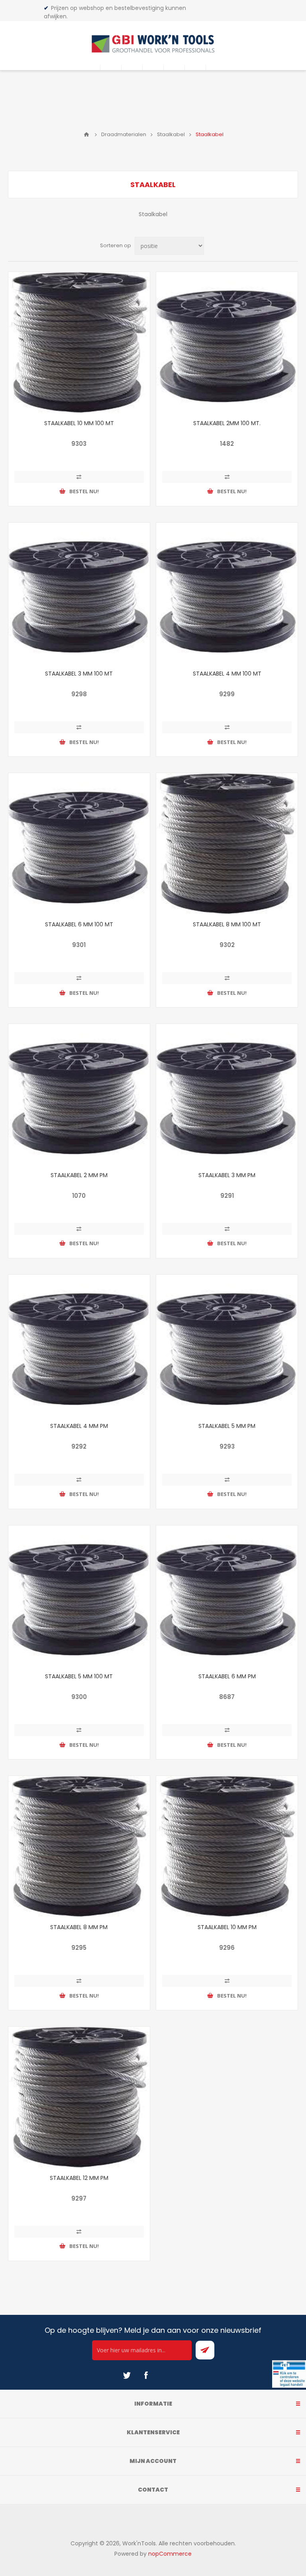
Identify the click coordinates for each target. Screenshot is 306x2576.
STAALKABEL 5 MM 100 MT (79, 1676)
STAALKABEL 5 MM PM (227, 1426)
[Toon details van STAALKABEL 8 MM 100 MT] (227, 844)
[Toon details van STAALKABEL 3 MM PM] (227, 1095)
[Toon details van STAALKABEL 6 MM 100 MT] (79, 844)
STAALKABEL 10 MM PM (227, 1927)
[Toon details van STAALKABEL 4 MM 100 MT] (227, 593)
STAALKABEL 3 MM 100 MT (79, 674)
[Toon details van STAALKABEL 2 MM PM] (79, 1095)
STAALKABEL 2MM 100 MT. (227, 423)
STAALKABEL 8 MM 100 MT (227, 924)
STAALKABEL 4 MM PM (79, 1426)
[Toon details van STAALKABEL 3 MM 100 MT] (79, 593)
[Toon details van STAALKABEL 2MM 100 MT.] (227, 343)
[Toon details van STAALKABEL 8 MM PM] (79, 1847)
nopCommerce (170, 2554)
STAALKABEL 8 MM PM (79, 1927)
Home (86, 135)
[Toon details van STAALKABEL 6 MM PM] (227, 1596)
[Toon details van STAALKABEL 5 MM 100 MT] (79, 1596)
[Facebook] (146, 2375)
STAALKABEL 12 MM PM (79, 2178)
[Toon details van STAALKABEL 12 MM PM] (79, 2097)
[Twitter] (127, 2375)
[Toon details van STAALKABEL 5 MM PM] (227, 1345)
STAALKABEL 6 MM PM (227, 1676)
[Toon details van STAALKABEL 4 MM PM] (79, 1345)
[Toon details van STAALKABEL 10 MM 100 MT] (79, 343)
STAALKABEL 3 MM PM (227, 1175)
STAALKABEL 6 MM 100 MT (79, 924)
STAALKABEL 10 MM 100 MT (79, 423)
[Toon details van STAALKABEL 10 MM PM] (227, 1847)
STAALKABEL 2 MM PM (79, 1175)
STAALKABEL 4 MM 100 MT (227, 674)
